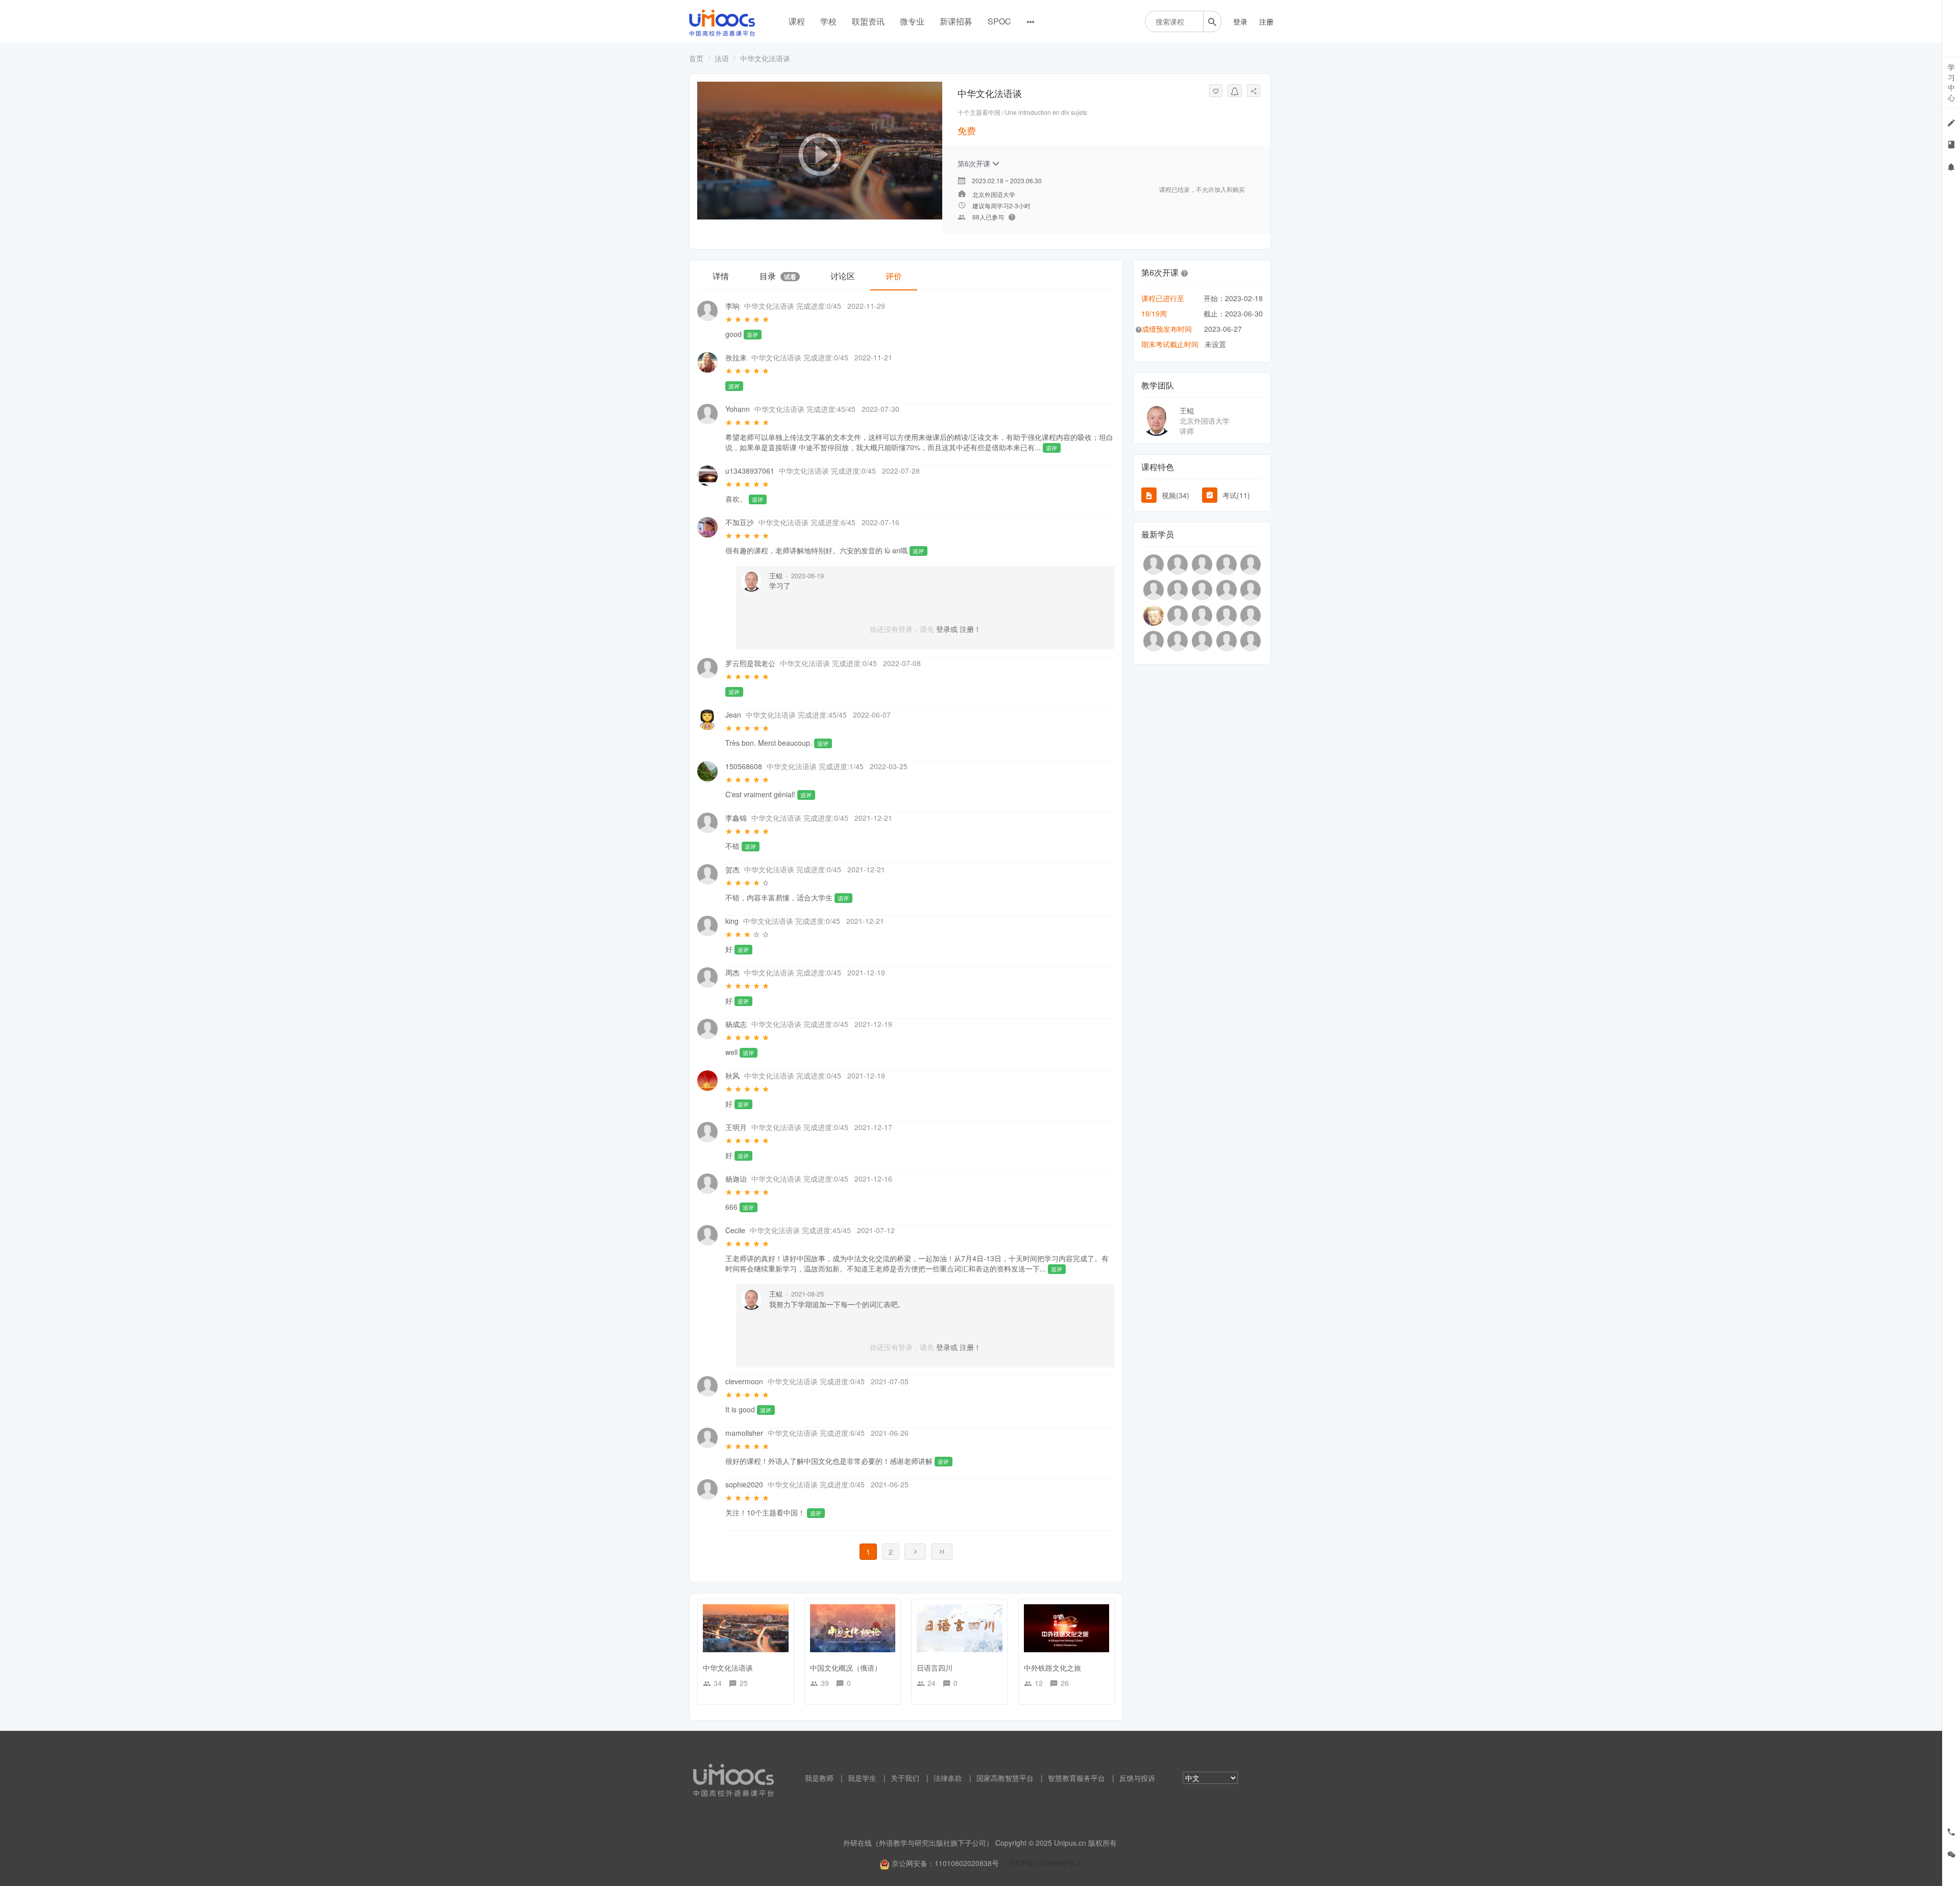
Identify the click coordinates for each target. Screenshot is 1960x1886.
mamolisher (744, 1433)
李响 (732, 306)
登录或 (947, 629)
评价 (894, 276)
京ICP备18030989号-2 (1044, 1863)
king (732, 921)
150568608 (744, 766)
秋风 (732, 1075)
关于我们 (905, 1778)
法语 (722, 58)
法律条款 (948, 1778)
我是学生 (862, 1778)
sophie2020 (744, 1484)
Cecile (735, 1230)
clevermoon (744, 1381)
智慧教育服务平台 (1076, 1778)
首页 (696, 58)
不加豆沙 (740, 522)
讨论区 (843, 276)
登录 (1240, 21)
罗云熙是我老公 (750, 663)
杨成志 (736, 1024)
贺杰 (732, 869)
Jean (733, 715)
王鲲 (776, 575)
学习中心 (1951, 82)
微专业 (912, 21)
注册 (1266, 21)
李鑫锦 (736, 818)
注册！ (970, 629)
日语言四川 (935, 1668)
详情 (721, 276)
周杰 (732, 972)
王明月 (736, 1127)
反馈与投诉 (1137, 1778)
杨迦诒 (736, 1179)
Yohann (738, 409)
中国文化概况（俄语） (846, 1668)
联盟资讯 (868, 21)
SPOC (999, 21)
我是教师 (819, 1778)
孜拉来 (736, 357)
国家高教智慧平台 (1005, 1778)
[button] (1185, 273)
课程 (797, 21)
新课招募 (956, 21)
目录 (778, 276)
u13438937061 (750, 471)
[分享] (1254, 91)
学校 (828, 21)
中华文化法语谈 (728, 1668)
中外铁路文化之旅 (1052, 1668)
